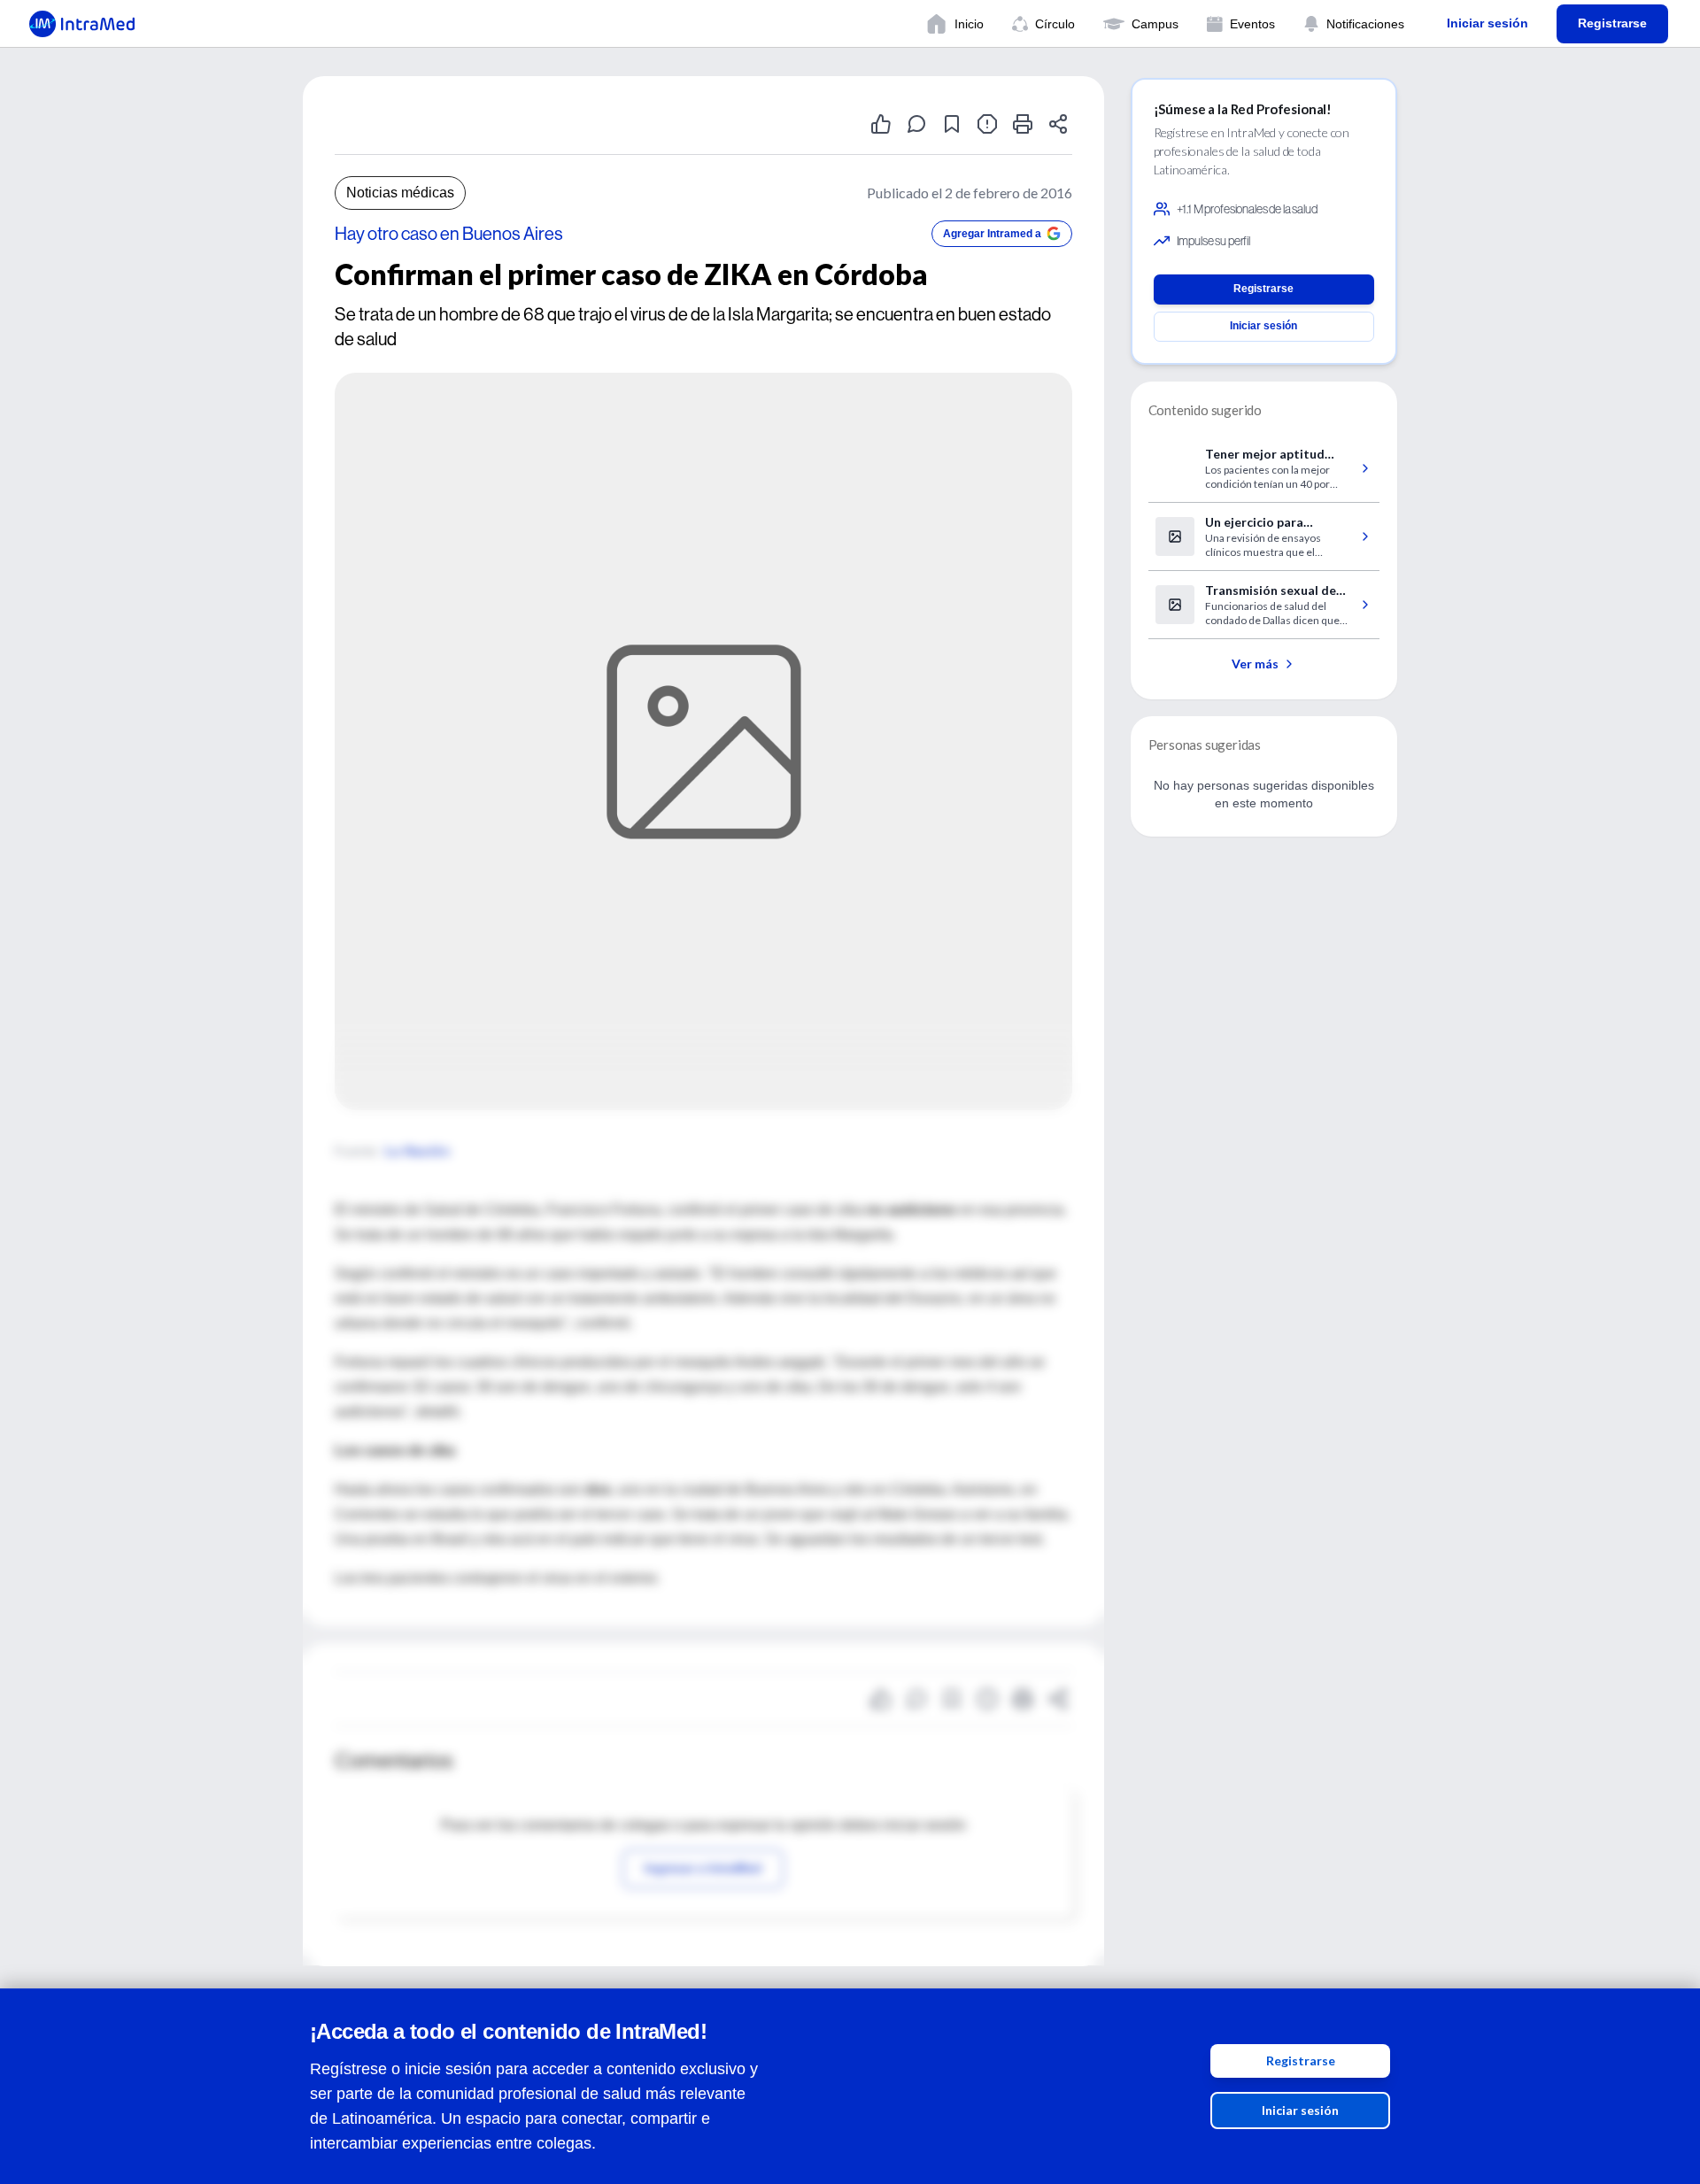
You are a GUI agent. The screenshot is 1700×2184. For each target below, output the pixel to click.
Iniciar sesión (1300, 2110)
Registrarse (1301, 2061)
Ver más (1255, 664)
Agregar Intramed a (992, 234)
